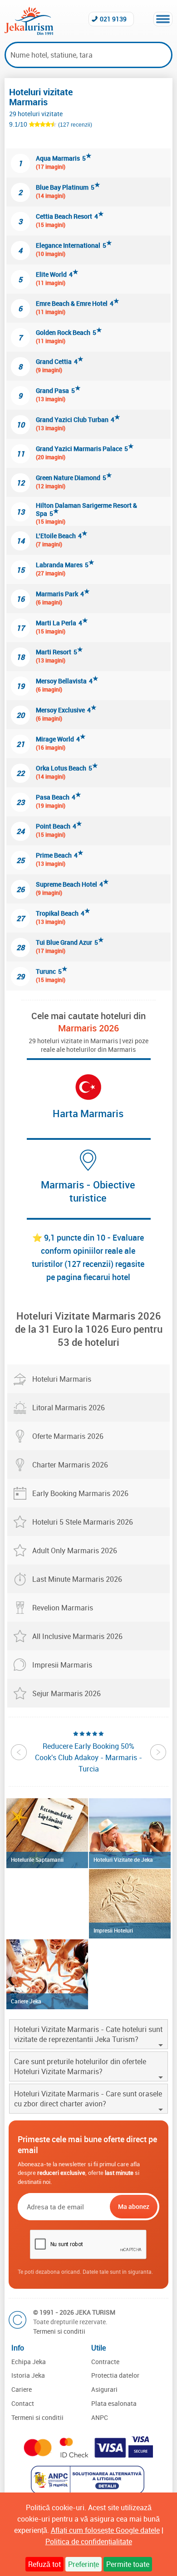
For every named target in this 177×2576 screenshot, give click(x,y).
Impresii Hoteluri (113, 1930)
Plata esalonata (114, 2403)
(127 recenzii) (75, 125)
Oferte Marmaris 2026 (68, 1436)
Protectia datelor (115, 2375)
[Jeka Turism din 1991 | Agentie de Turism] (29, 32)
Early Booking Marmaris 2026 (80, 1493)
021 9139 (113, 19)
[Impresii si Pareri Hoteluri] (130, 1904)
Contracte (105, 2362)
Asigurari (104, 2389)
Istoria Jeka (28, 2375)
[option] (88, 1752)
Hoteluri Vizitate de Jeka (123, 1860)
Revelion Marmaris (63, 1608)
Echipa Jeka (29, 2362)
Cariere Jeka (26, 2001)
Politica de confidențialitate (89, 2542)
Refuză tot (44, 2564)
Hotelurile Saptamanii (37, 1860)
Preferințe (84, 2564)
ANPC (100, 2417)
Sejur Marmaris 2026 (66, 1693)
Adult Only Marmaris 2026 (75, 1551)
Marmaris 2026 (88, 1028)
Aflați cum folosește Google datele (105, 2530)
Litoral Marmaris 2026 (69, 1408)
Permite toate (128, 2564)
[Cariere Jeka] (47, 1974)
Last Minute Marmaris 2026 (77, 1579)
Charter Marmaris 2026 (70, 1465)
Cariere (22, 2389)
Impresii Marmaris (62, 1665)
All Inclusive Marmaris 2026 (77, 1636)
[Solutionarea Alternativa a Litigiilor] (89, 2491)
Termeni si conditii (59, 2331)
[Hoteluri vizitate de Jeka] (130, 1833)
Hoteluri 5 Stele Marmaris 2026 (83, 1522)
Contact (23, 2403)
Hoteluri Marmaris (62, 1379)
